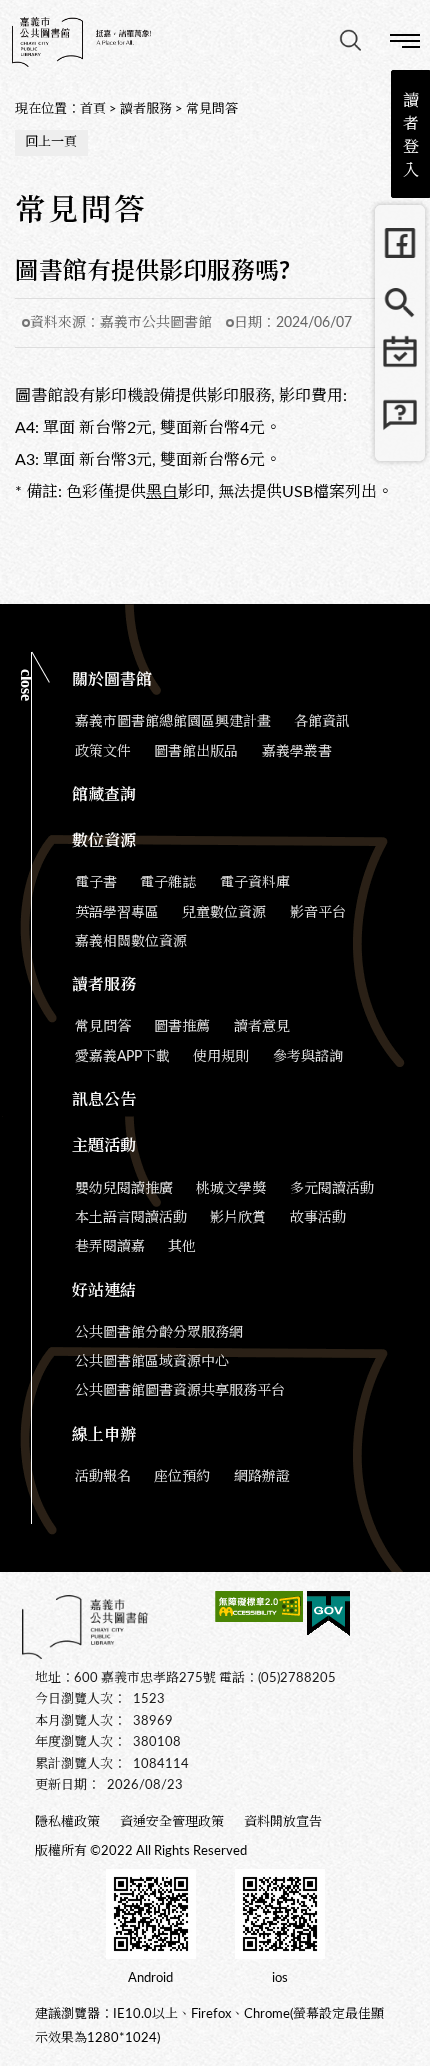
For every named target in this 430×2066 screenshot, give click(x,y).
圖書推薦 (182, 1027)
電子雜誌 (168, 883)
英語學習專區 (117, 913)
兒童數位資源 (224, 913)
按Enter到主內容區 (140, 16)
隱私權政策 (67, 1822)
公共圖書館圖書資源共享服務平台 (180, 1391)
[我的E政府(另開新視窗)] (328, 1617)
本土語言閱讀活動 (131, 1218)
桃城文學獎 (231, 1189)
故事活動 (318, 1218)
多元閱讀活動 (332, 1189)
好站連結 (104, 1291)
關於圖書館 (112, 680)
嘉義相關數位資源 (131, 942)
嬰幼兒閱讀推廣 (124, 1189)
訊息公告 (104, 1100)
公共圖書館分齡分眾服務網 (159, 1333)
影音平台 (318, 913)
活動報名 (103, 1477)
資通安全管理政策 (172, 1822)
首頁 (93, 109)
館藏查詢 (400, 303)
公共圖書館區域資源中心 (152, 1362)
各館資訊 (322, 722)
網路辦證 (262, 1477)
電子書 (96, 883)
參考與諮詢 (308, 1057)
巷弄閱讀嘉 (110, 1247)
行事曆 (400, 363)
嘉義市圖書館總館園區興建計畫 (173, 722)
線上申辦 (104, 1435)
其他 (182, 1247)
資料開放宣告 (283, 1822)
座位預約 (182, 1477)
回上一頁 (51, 142)
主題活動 (104, 1146)
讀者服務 (146, 109)
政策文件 (103, 752)
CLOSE (26, 685)
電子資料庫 (255, 883)
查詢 (350, 40)
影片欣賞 (238, 1218)
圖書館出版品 (196, 752)
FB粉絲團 (400, 243)
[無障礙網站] (259, 1610)
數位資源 (104, 841)
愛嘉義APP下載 (122, 1057)
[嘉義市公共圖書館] (81, 42)
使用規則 (221, 1057)
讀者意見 (262, 1027)
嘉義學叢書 (297, 752)
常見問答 (212, 109)
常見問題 (400, 423)
